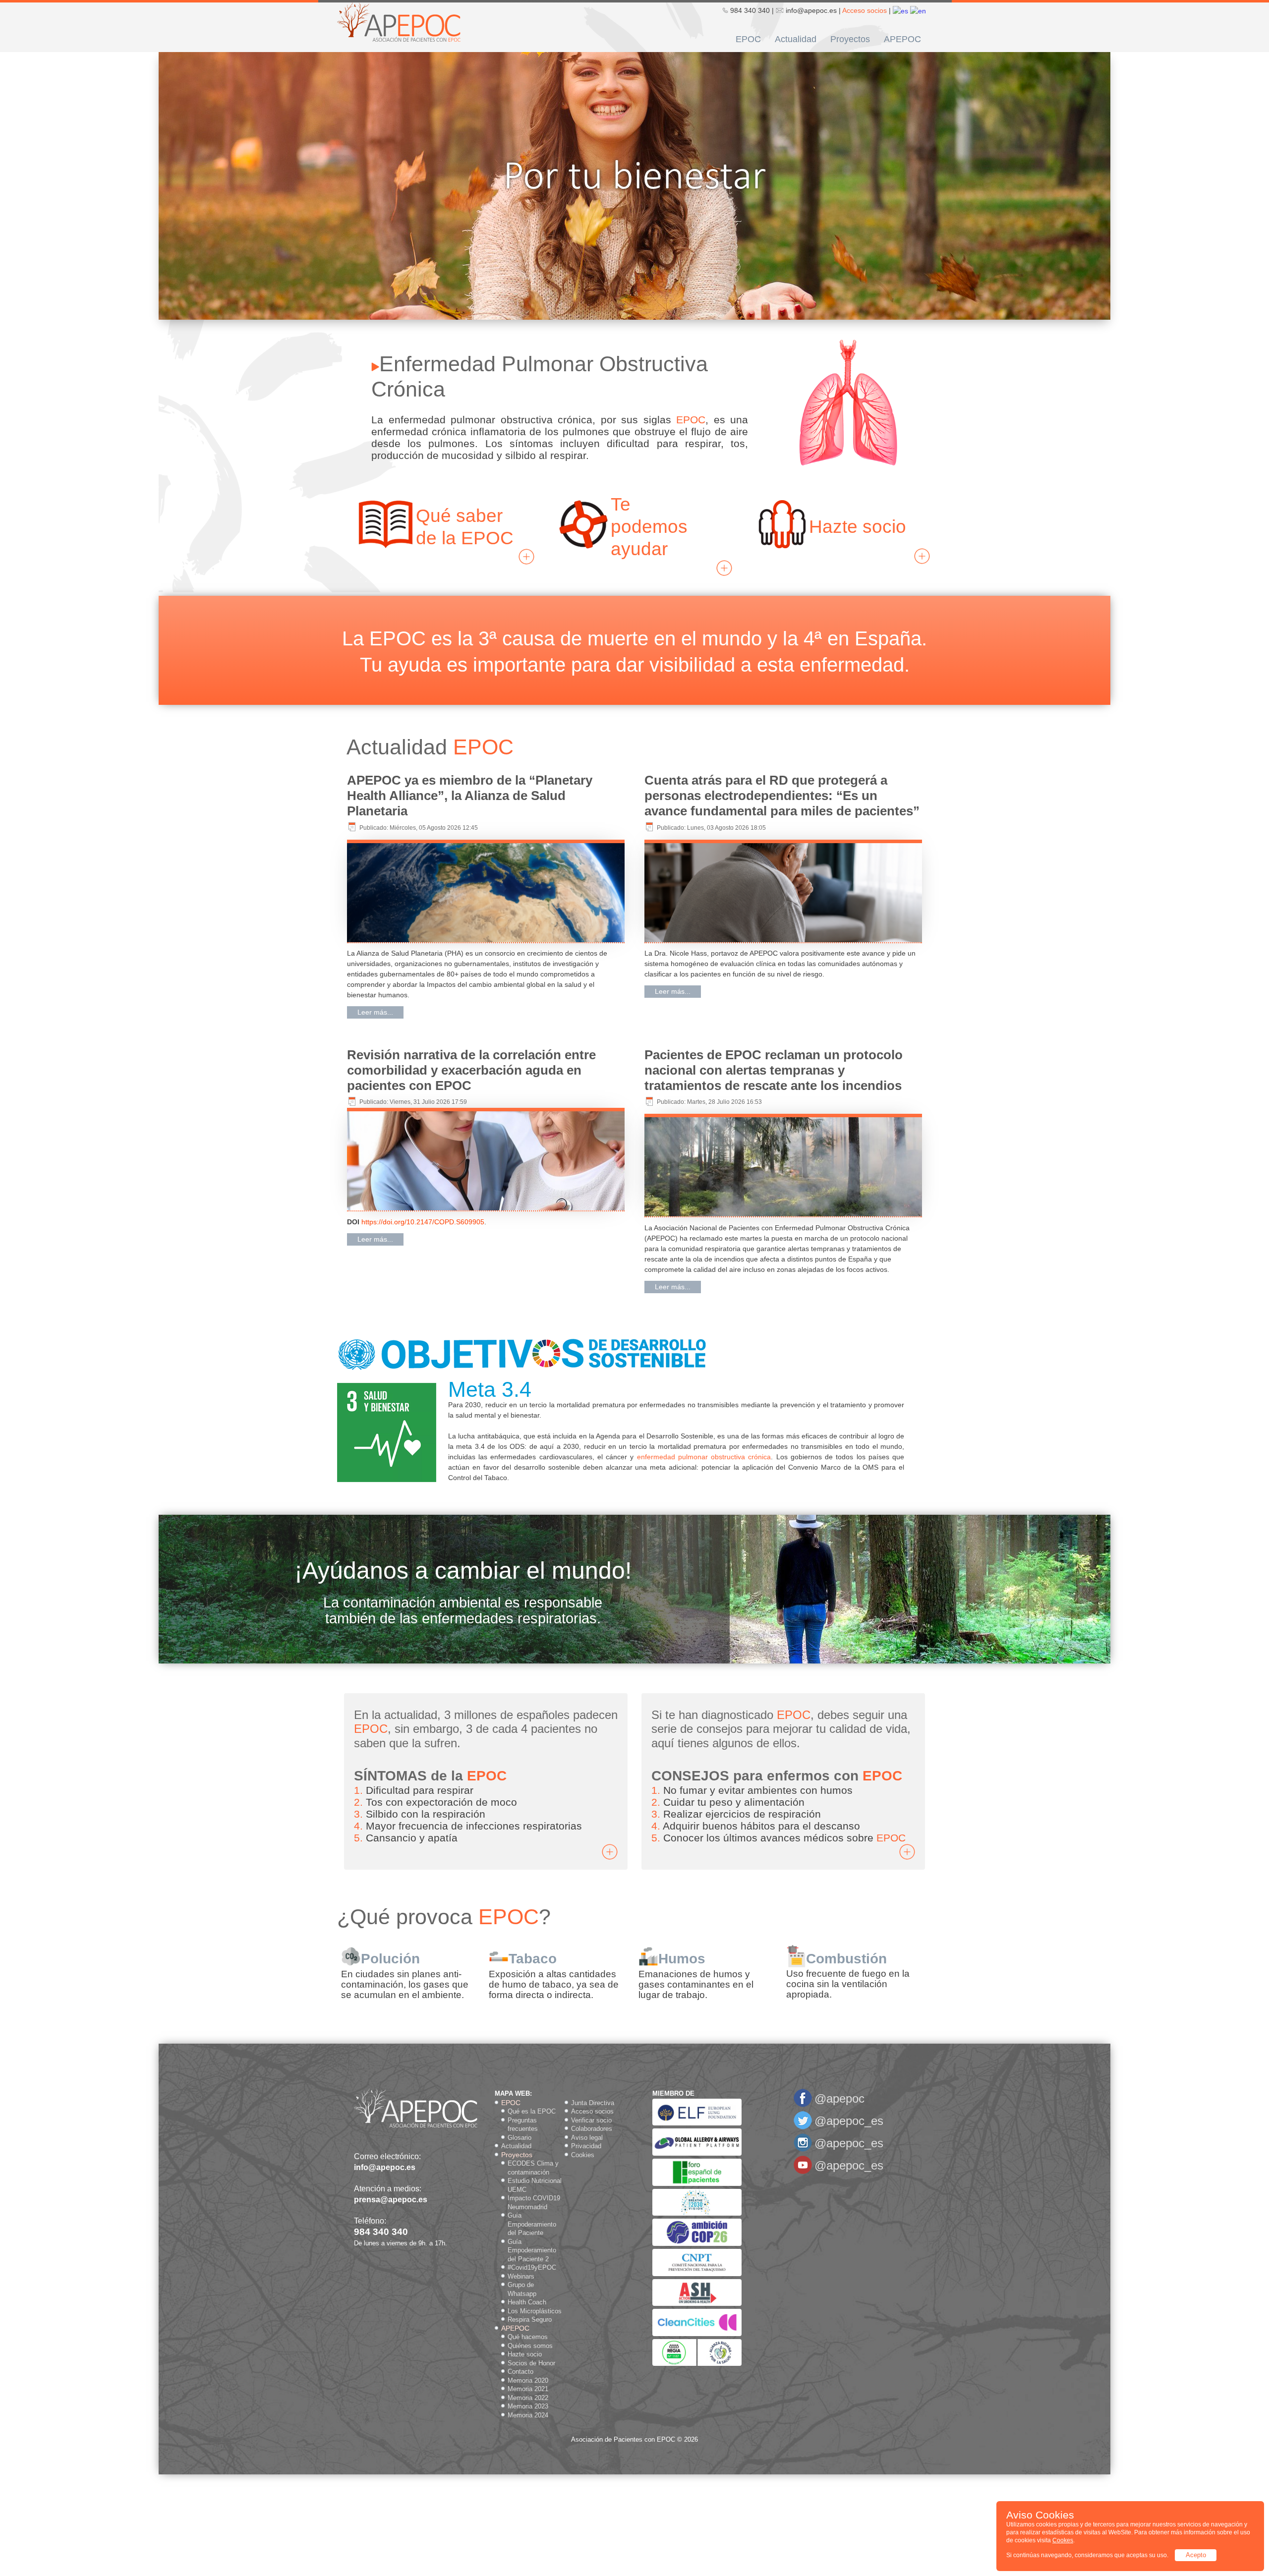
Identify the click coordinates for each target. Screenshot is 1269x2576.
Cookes (1063, 2540)
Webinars (521, 2276)
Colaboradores (592, 2129)
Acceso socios (865, 10)
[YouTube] (803, 2172)
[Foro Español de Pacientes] (697, 2184)
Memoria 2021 (528, 2389)
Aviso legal (587, 2138)
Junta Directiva (593, 2103)
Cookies (583, 2155)
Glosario (519, 2138)
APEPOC (902, 39)
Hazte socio (525, 2354)
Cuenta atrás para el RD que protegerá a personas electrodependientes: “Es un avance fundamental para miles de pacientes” (782, 796)
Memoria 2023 (528, 2406)
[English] (918, 10)
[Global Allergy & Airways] (697, 2153)
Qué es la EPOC (532, 2111)
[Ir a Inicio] (399, 21)
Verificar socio (591, 2120)
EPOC (748, 39)
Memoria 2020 (528, 2380)
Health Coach (527, 2302)
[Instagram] (803, 2150)
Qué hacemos (528, 2337)
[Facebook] (803, 2105)
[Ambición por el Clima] (697, 2244)
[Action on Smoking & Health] (697, 2304)
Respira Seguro (530, 2319)
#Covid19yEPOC (532, 2267)
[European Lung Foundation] (697, 2123)
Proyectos (850, 39)
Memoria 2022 (528, 2398)
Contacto (520, 2372)
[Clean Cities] (697, 2334)
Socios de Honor (531, 2363)
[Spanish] (900, 10)
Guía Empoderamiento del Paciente (532, 2224)
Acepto (1196, 2555)
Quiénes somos (530, 2346)
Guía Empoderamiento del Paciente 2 (532, 2250)
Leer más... (375, 1012)
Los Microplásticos (535, 2311)
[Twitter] (803, 2128)
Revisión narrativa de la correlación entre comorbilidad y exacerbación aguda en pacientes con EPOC (471, 1070)
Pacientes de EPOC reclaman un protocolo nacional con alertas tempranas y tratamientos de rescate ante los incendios (774, 1070)
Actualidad (796, 39)
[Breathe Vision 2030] (697, 2213)
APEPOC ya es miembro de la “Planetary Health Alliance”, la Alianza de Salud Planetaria (470, 796)
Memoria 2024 (528, 2415)
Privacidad (586, 2146)
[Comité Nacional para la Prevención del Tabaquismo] (697, 2274)
